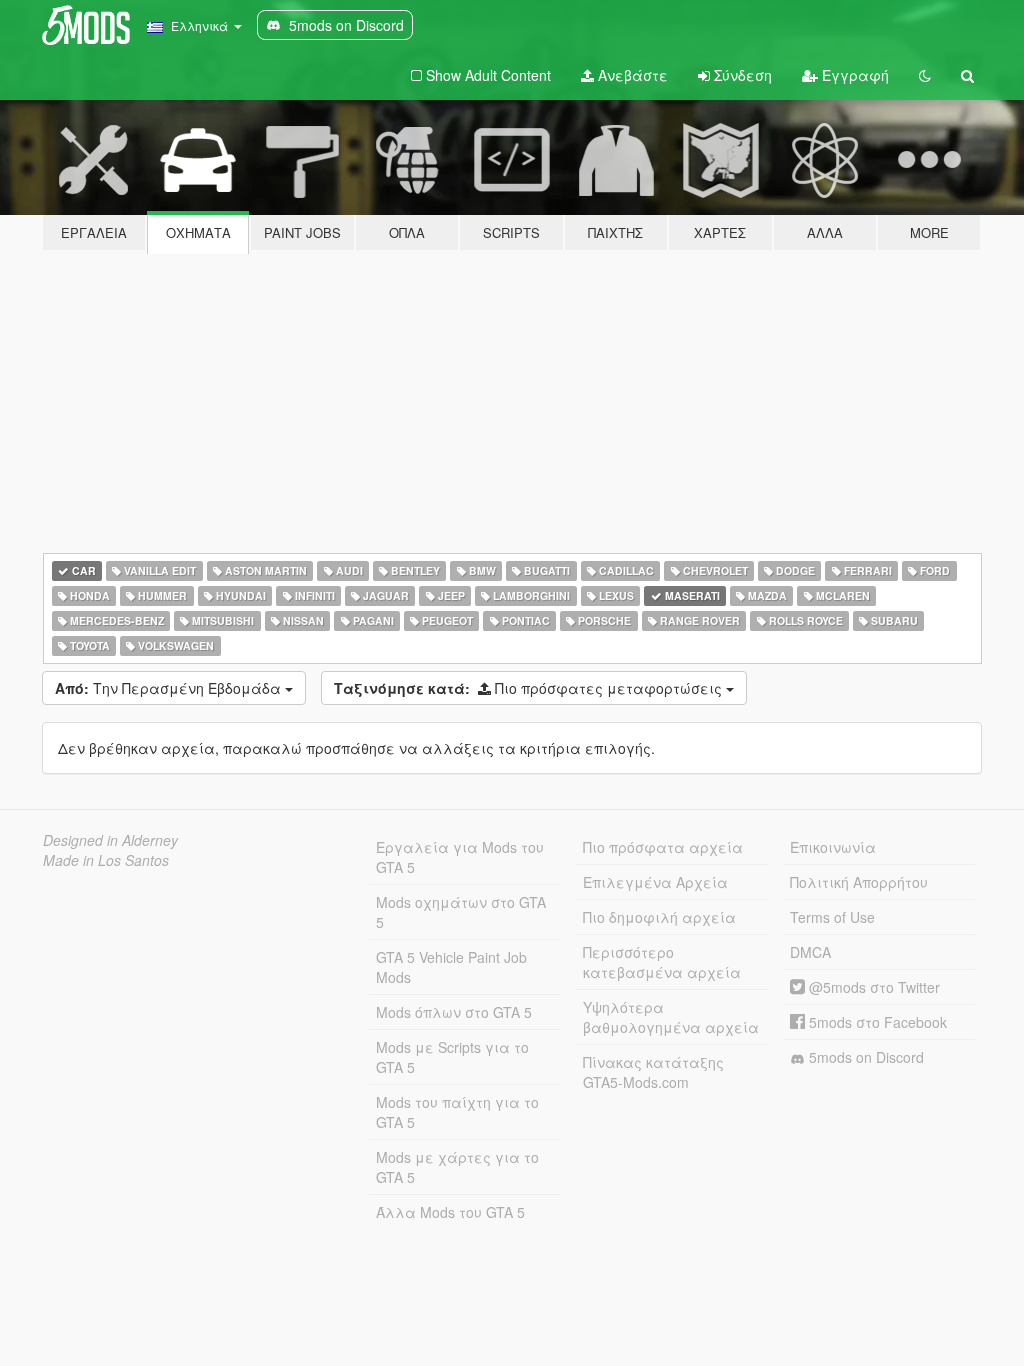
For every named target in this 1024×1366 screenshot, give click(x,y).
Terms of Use (832, 917)
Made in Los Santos (106, 860)
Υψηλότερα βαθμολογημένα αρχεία (671, 1017)
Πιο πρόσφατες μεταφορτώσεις (530, 688)
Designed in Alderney (110, 840)
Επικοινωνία (833, 847)
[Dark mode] (925, 75)
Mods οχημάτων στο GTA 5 (461, 912)
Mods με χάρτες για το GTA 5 (457, 1167)
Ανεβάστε (631, 75)
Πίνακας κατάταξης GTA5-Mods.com (653, 1072)
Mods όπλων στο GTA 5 (454, 1012)
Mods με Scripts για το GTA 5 (452, 1057)
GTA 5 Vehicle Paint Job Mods (451, 967)
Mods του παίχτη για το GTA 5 (457, 1112)
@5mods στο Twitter (872, 987)
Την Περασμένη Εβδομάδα (170, 688)
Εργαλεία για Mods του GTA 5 (460, 857)
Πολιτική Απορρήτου (859, 882)
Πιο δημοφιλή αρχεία (659, 917)
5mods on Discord (864, 1057)
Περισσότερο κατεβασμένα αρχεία (662, 962)
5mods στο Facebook (876, 1022)
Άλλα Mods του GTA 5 (450, 1212)
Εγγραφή (853, 75)
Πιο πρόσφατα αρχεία (663, 847)
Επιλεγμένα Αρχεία (655, 882)
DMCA (810, 952)
